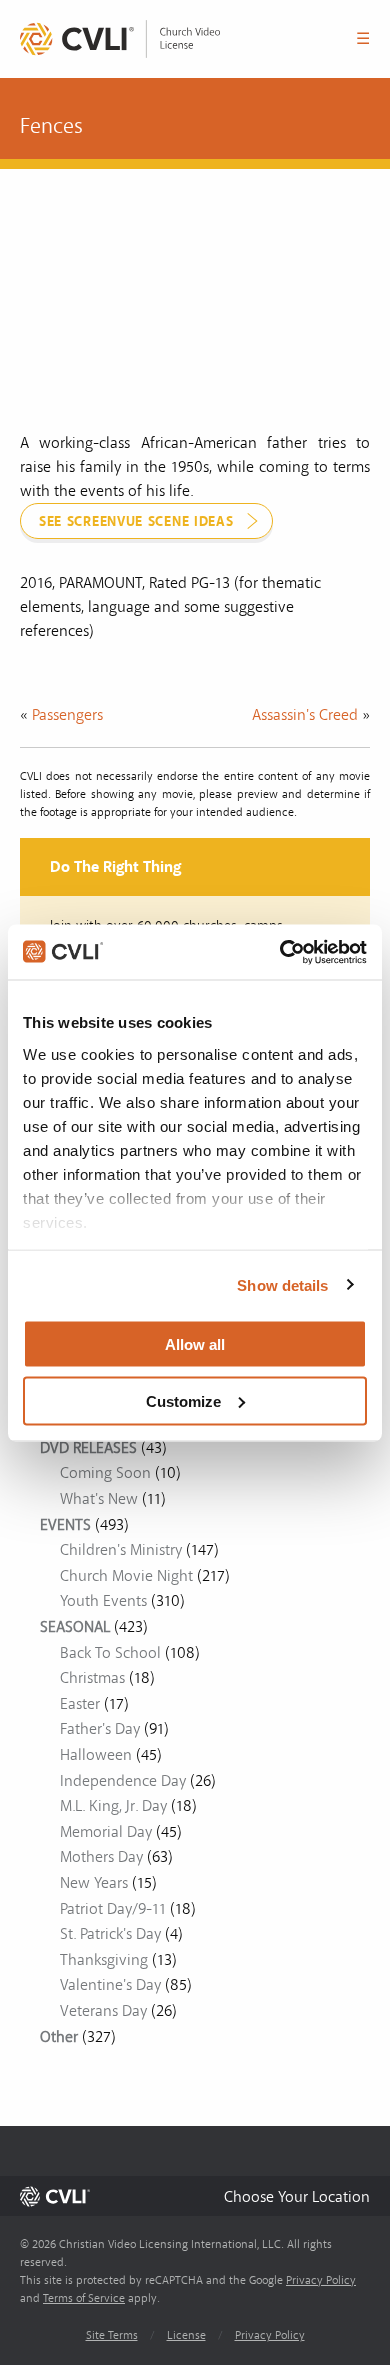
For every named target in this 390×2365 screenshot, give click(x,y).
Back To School (110, 1653)
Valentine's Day (110, 1985)
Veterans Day (103, 2011)
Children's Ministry (121, 1550)
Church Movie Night (126, 1576)
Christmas (92, 1678)
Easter (80, 1704)
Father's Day (100, 1729)
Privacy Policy (321, 2280)
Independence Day (123, 1781)
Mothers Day (101, 1857)
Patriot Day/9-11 (113, 1909)
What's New (99, 1499)
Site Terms (112, 2335)
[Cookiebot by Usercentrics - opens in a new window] (280, 952)
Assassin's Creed (305, 715)
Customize (183, 1400)
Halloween (96, 1755)
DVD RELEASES (88, 1448)
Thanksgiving (104, 1960)
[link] (120, 39)
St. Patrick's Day (110, 1934)
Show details (282, 1284)
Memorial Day (106, 1832)
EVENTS (65, 1525)
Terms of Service (84, 2298)
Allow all (195, 1344)
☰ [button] (363, 39)
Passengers (67, 715)
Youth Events (103, 1601)
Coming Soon (105, 1473)
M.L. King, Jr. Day (113, 1806)
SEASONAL (75, 1627)
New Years (94, 1883)
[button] (297, 2196)
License (186, 2335)
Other (59, 2037)
